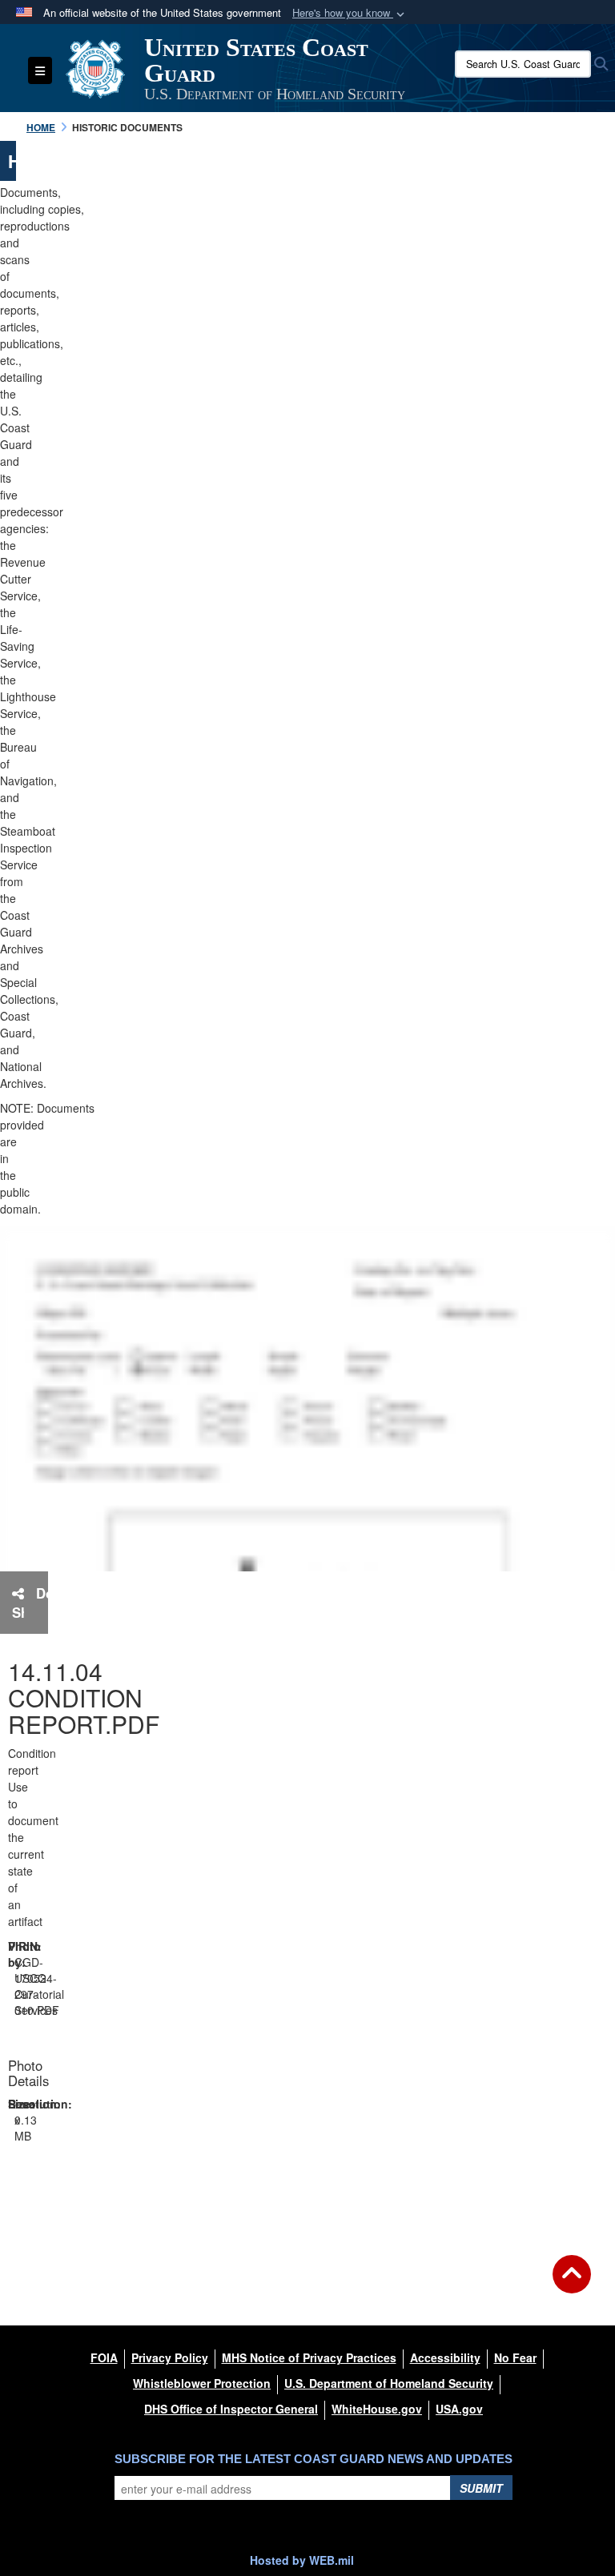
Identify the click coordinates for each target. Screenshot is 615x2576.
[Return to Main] (572, 2284)
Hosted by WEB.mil (302, 2560)
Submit (481, 2488)
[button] (350, 13)
